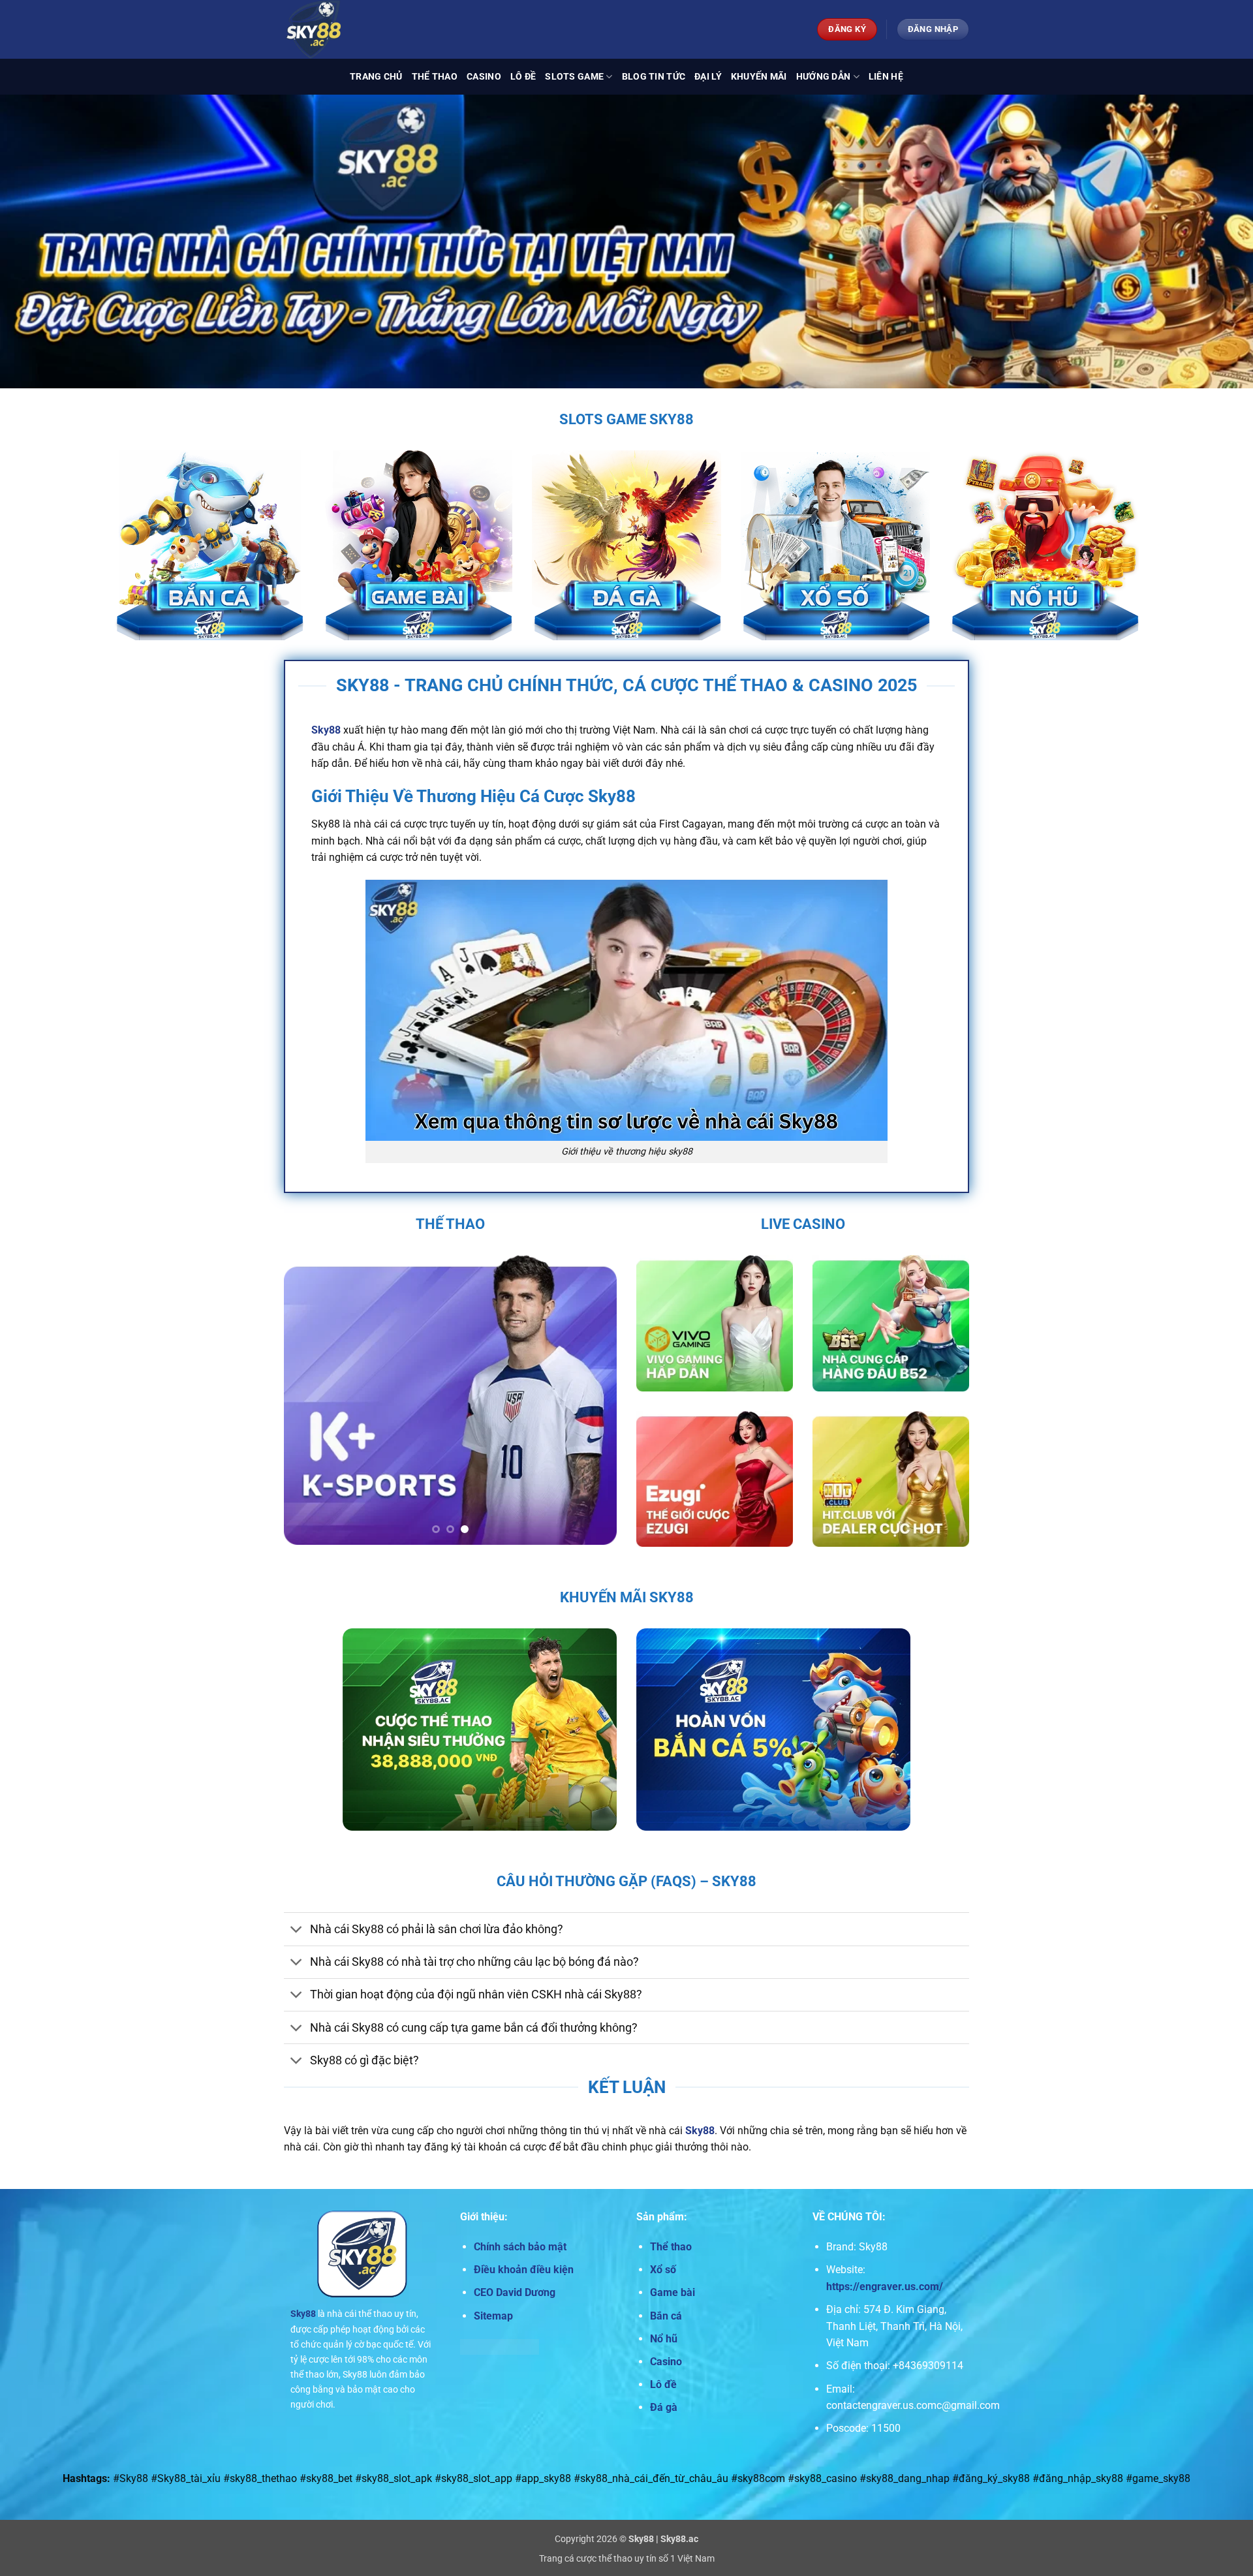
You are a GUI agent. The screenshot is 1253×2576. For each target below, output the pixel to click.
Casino (484, 77)
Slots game (574, 77)
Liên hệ (886, 77)
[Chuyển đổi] (297, 1931)
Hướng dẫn (824, 77)
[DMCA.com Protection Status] (500, 2346)
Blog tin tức (654, 77)
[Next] (594, 1400)
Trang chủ (376, 77)
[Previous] (307, 1400)
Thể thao (435, 77)
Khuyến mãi (759, 77)
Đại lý (708, 77)
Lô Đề (523, 77)
